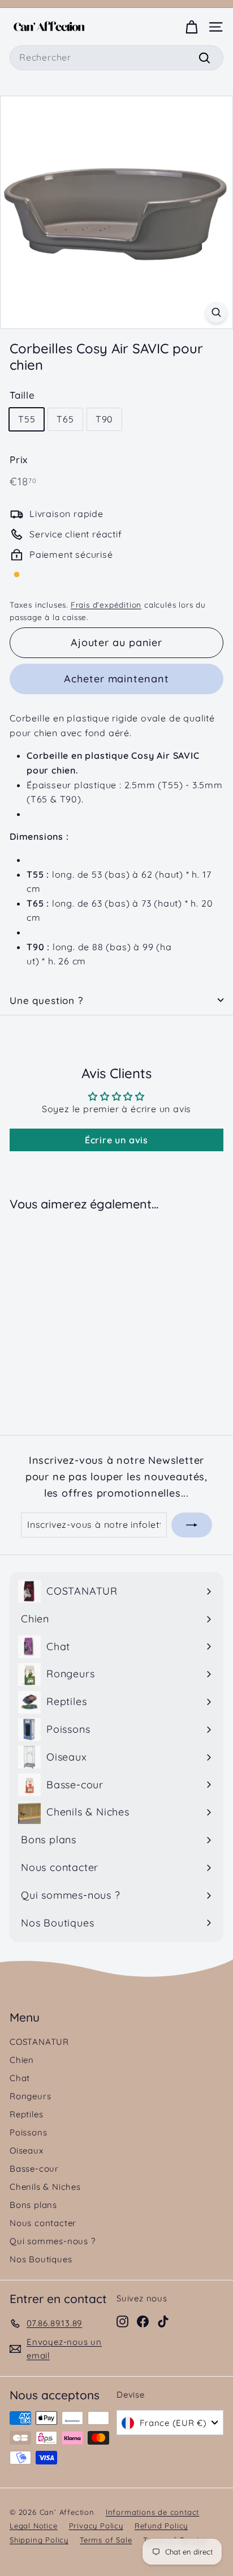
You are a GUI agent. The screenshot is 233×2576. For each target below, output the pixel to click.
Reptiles (26, 2114)
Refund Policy (161, 2526)
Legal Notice (34, 2526)
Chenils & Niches (45, 2187)
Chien (22, 2060)
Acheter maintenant (116, 679)
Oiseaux (27, 2150)
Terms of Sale (106, 2540)
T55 (27, 419)
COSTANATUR (39, 2042)
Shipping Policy (39, 2540)
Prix (19, 460)
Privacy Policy (96, 2526)
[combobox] (116, 58)
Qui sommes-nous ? (53, 2241)
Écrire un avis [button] (116, 1140)
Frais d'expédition (106, 605)
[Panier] (191, 27)
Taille (22, 395)
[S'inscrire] (192, 1525)
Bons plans (33, 2205)
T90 (104, 419)
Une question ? (46, 1000)
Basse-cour (34, 2169)
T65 (65, 419)
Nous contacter (43, 2223)
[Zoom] (216, 312)
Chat (20, 2078)
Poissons (28, 2132)
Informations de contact (152, 2512)
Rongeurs (30, 2096)
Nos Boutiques (41, 2259)
